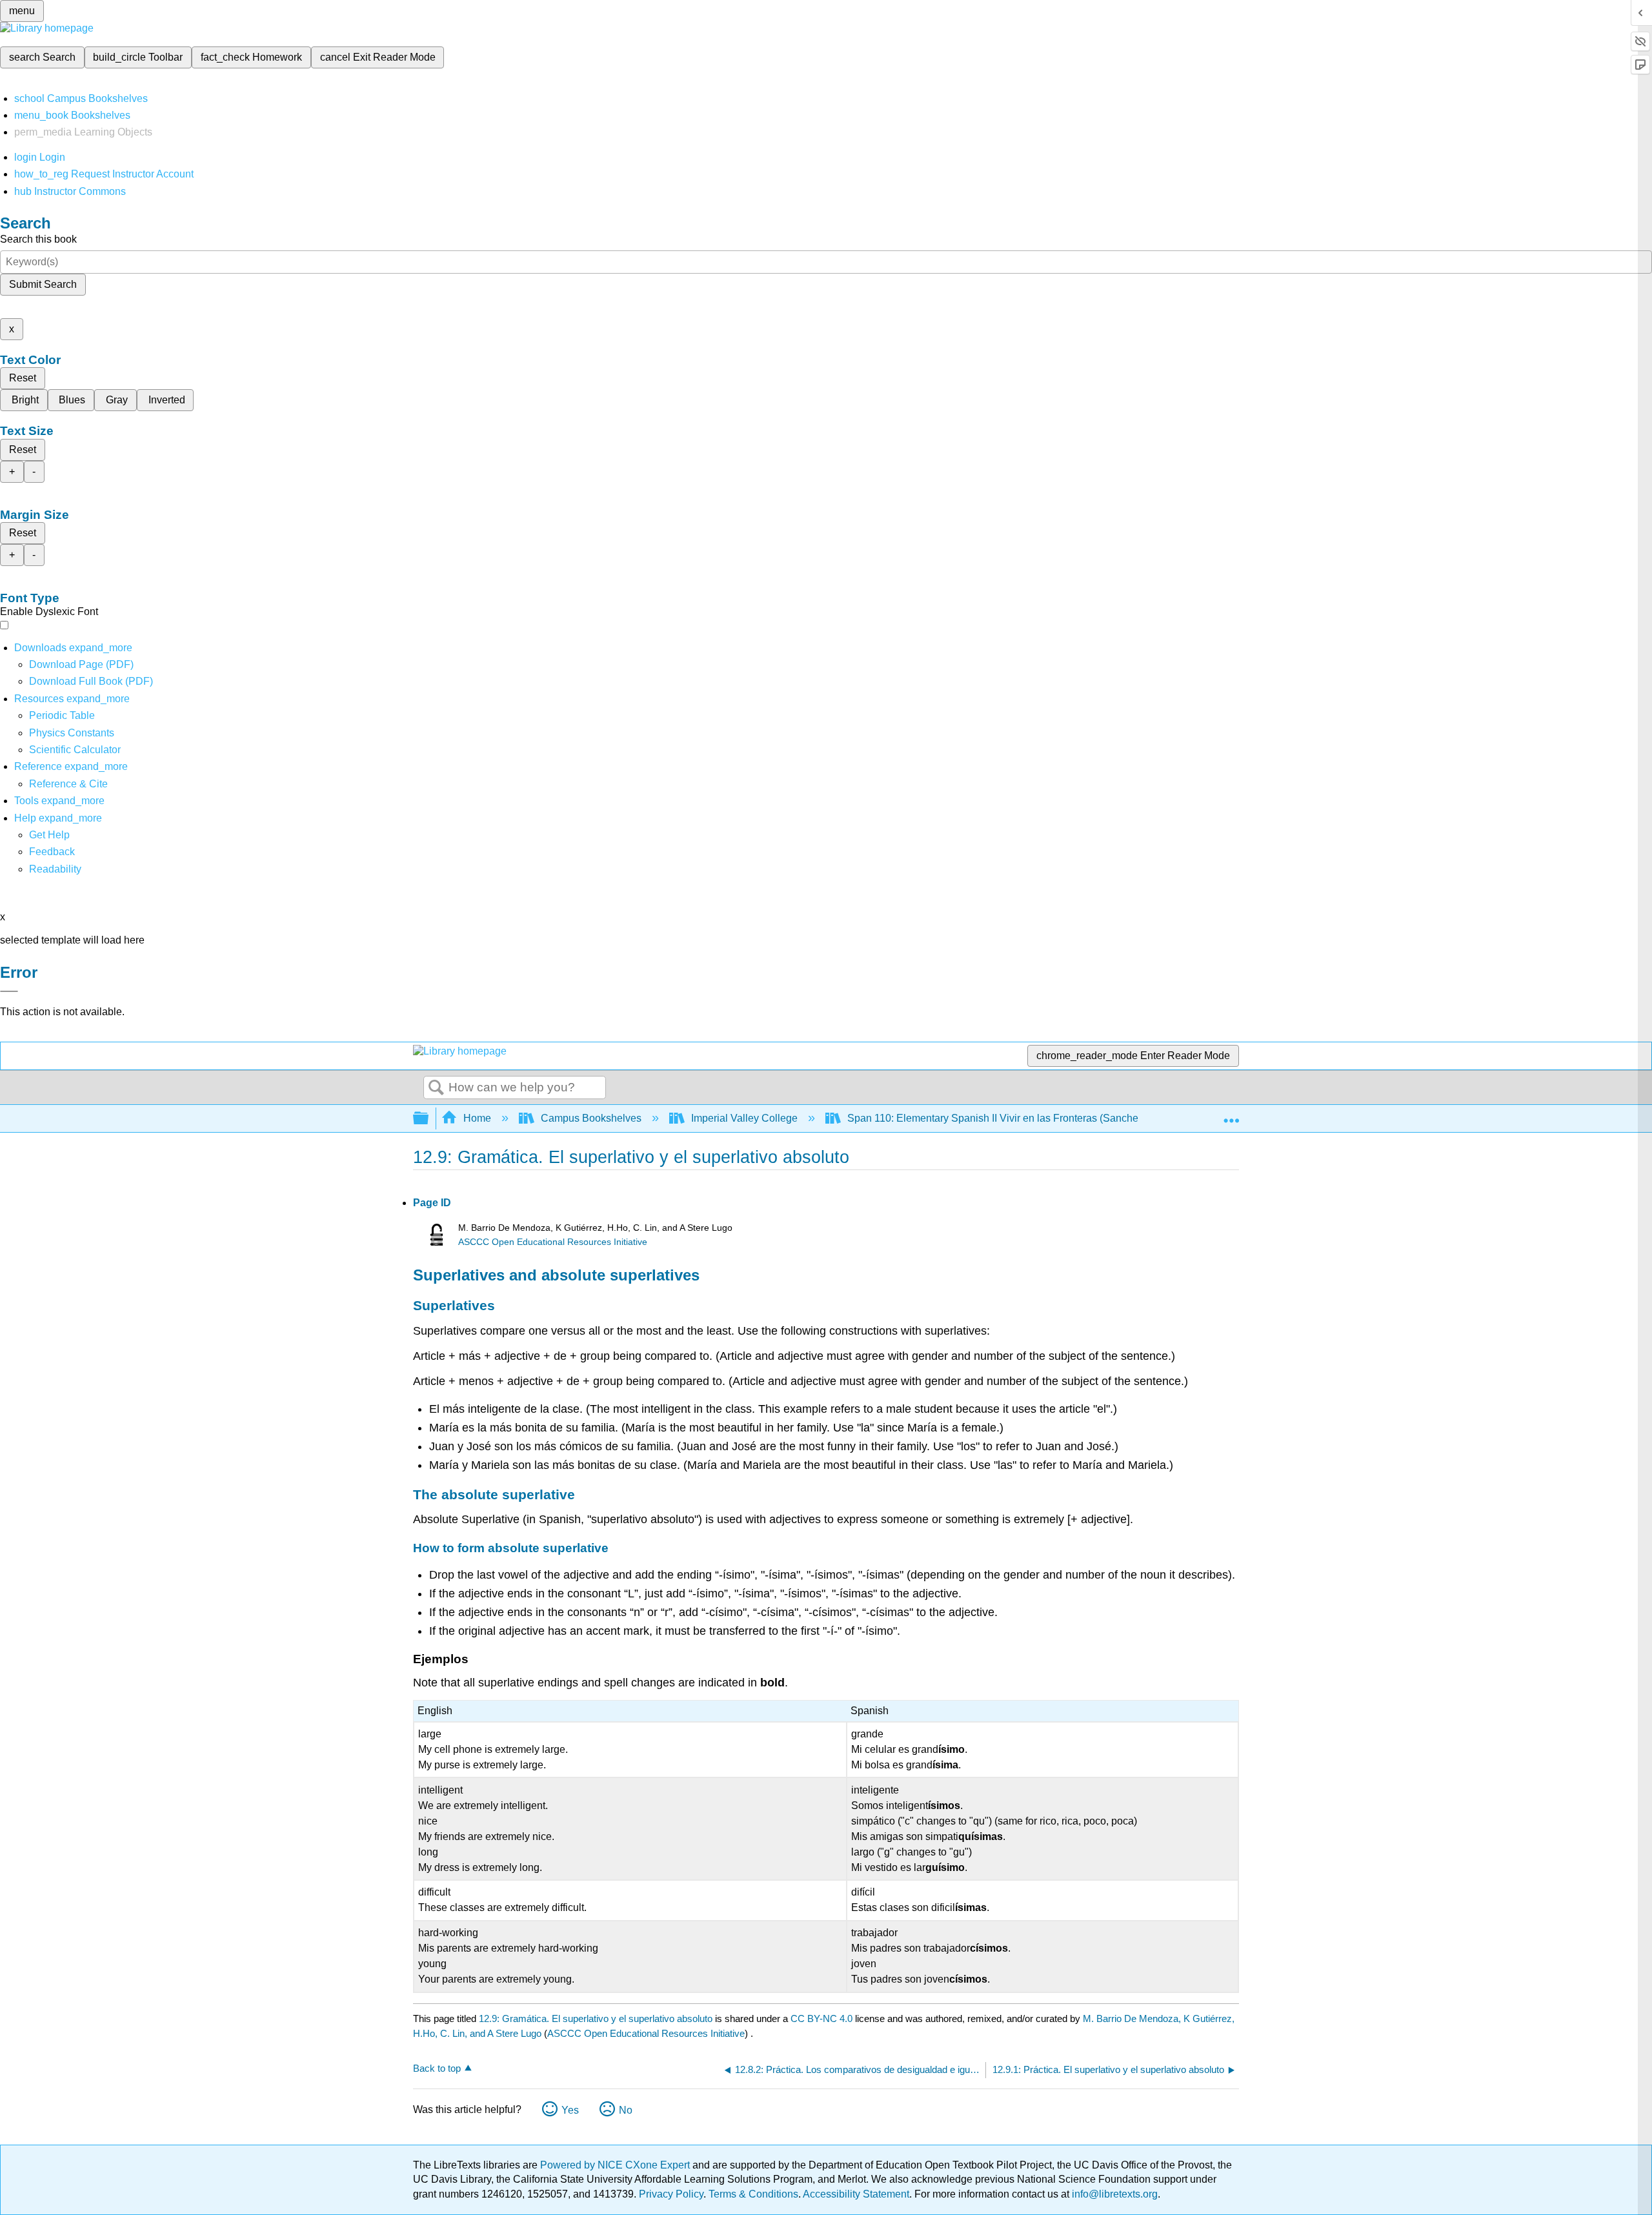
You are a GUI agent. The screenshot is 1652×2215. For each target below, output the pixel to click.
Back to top (437, 2068)
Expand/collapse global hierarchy (429, 1119)
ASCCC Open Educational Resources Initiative (553, 1242)
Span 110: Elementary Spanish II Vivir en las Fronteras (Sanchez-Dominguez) (1025, 1118)
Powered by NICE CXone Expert (616, 2165)
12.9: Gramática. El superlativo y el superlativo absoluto (596, 2018)
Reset (23, 378)
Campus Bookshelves (591, 1118)
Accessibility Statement (856, 2194)
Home (477, 1118)
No (626, 2110)
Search (436, 1088)
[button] (52, 852)
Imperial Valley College (744, 1118)
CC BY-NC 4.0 (821, 2018)
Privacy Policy (671, 2194)
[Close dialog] (9, 991)
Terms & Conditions (753, 2194)
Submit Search (43, 284)
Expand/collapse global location (1231, 1115)
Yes (570, 2110)
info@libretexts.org (1113, 2194)
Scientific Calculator (75, 750)
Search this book (38, 239)
